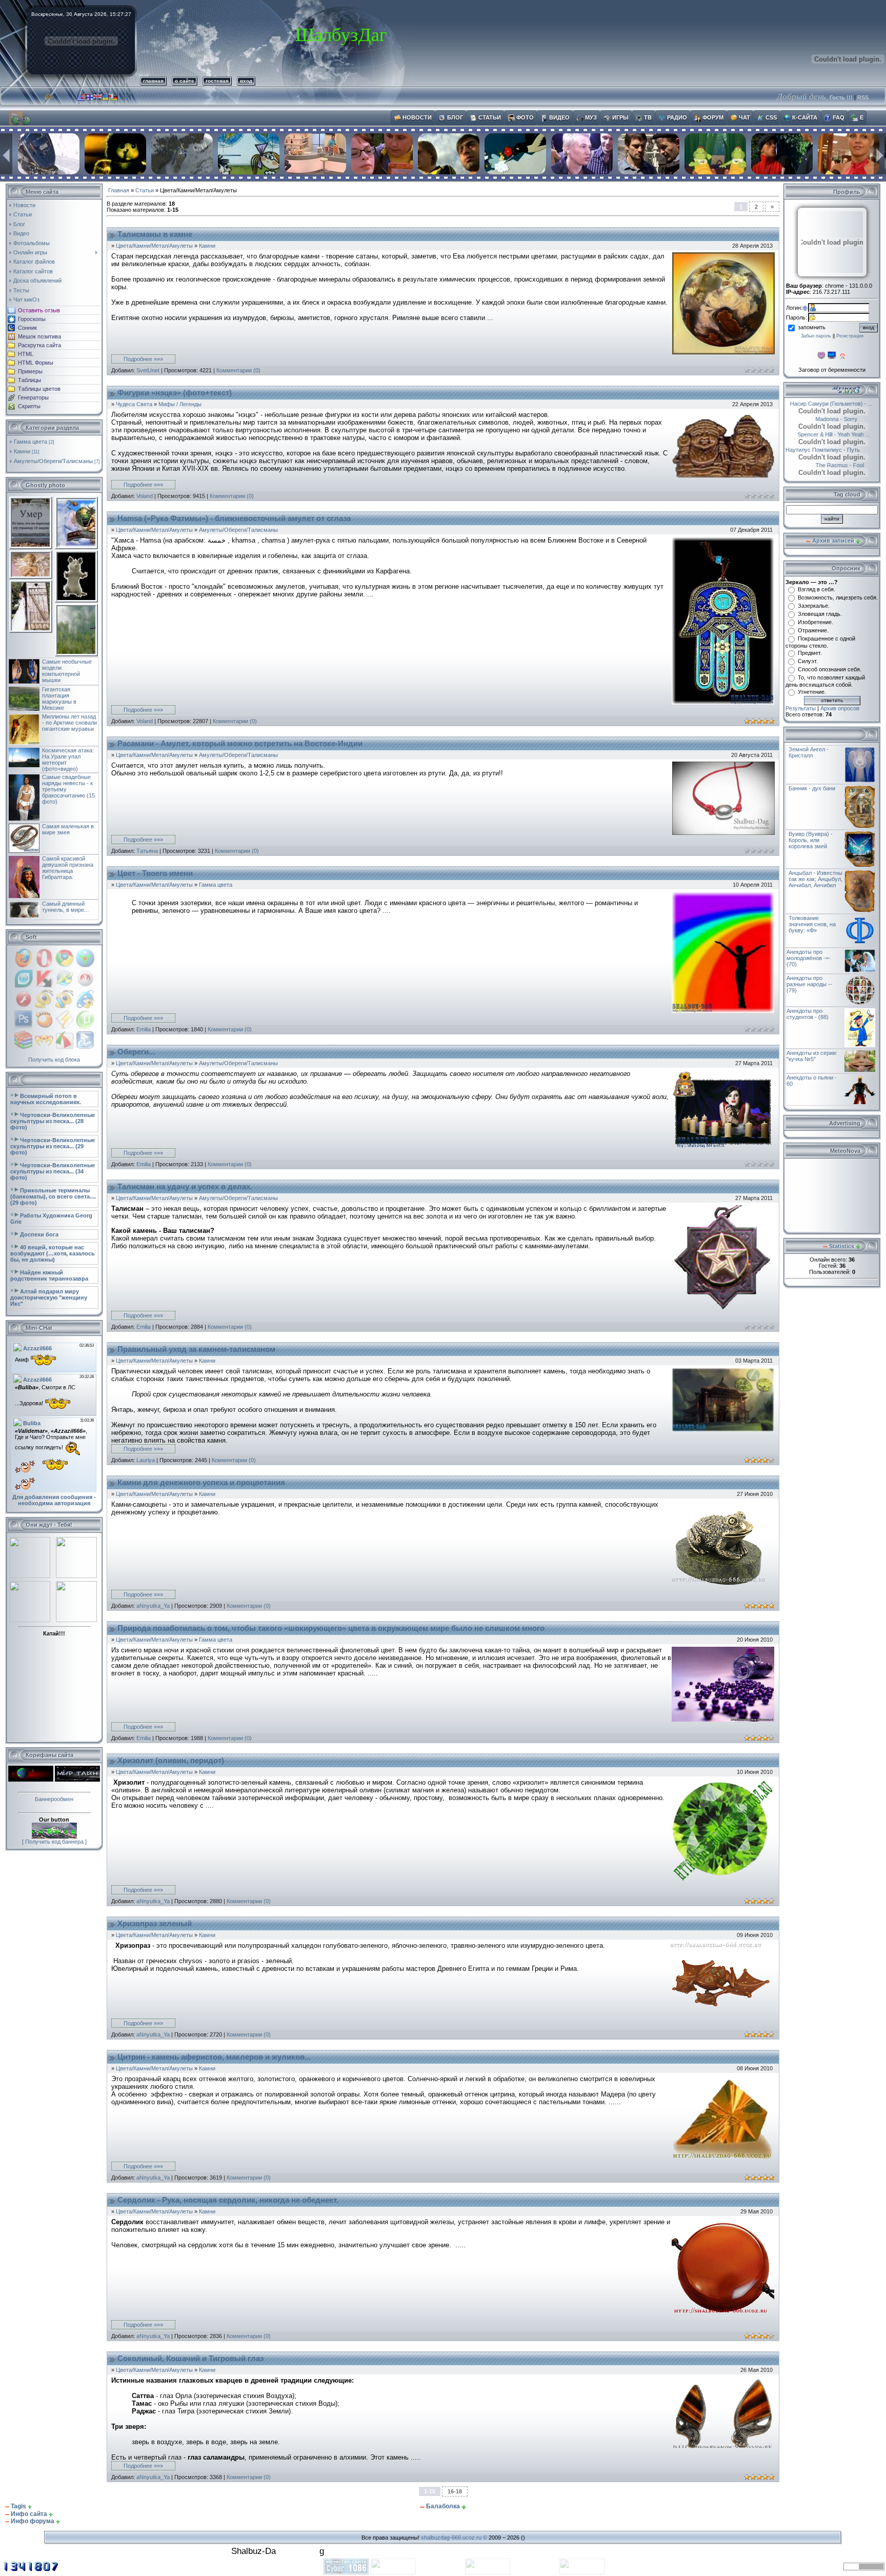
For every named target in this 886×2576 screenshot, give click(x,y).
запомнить (812, 327)
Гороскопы (32, 319)
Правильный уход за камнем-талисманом (196, 1349)
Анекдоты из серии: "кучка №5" (812, 1056)
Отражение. (813, 630)
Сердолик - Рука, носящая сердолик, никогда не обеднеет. (228, 2200)
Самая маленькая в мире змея (68, 829)
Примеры (30, 371)
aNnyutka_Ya (153, 1606)
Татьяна (147, 851)
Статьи (145, 190)
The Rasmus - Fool (819, 465)
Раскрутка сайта (39, 345)
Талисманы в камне (155, 234)
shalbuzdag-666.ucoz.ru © (454, 2538)
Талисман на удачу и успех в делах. (185, 1187)
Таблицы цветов (39, 389)
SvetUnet (148, 370)
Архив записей (833, 541)
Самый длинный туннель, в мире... (65, 907)
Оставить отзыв (39, 310)
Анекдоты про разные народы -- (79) (809, 984)
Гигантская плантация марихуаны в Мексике (59, 698)
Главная (119, 190)
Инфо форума (33, 2521)
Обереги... (136, 1052)
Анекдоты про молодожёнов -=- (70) (809, 958)
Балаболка (443, 2506)
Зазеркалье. (814, 606)
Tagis (18, 2506)
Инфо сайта (29, 2514)
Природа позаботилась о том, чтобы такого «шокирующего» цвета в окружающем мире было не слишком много (331, 1628)
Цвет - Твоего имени (155, 873)
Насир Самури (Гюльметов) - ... (836, 404)
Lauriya (146, 1460)
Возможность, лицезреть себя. (838, 597)
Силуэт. (808, 661)
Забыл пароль (816, 336)
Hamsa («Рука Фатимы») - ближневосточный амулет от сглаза (234, 518)
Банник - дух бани (812, 788)
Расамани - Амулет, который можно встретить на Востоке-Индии (240, 744)
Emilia (144, 1029)
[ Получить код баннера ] (54, 1842)
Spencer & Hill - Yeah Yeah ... (832, 434)
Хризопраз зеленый (155, 1924)
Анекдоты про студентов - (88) (808, 1014)
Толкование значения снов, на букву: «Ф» (812, 924)
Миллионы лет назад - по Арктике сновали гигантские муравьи (69, 723)
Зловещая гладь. (820, 614)
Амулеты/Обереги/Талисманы (53, 461)
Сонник (27, 328)
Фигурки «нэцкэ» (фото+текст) (175, 393)
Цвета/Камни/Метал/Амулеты (154, 246)
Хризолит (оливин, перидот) (171, 1761)
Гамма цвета (31, 442)
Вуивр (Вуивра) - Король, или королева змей (811, 840)
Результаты (801, 708)
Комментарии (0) (238, 370)
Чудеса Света (134, 404)
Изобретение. (815, 622)
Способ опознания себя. (830, 669)
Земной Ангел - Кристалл (809, 752)
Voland (145, 496)
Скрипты (29, 406)
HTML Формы (36, 363)
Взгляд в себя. (817, 589)
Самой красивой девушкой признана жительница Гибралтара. (68, 868)
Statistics (842, 1246)
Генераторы (33, 397)
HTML (26, 354)
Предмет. (810, 653)
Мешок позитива (39, 336)
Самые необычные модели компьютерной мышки (67, 671)
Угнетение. (812, 692)
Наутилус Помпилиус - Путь (841, 450)
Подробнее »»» (143, 359)
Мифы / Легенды (180, 404)
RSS (863, 97)
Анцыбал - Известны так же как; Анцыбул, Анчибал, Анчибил (815, 879)
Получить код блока (54, 1060)
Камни (22, 451)
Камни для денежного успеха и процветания (201, 1483)
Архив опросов (840, 708)
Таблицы (29, 380)
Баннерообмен (54, 1799)
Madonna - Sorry (857, 419)
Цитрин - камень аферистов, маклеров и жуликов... (214, 2057)
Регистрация (850, 336)
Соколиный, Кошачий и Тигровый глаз (190, 2359)
